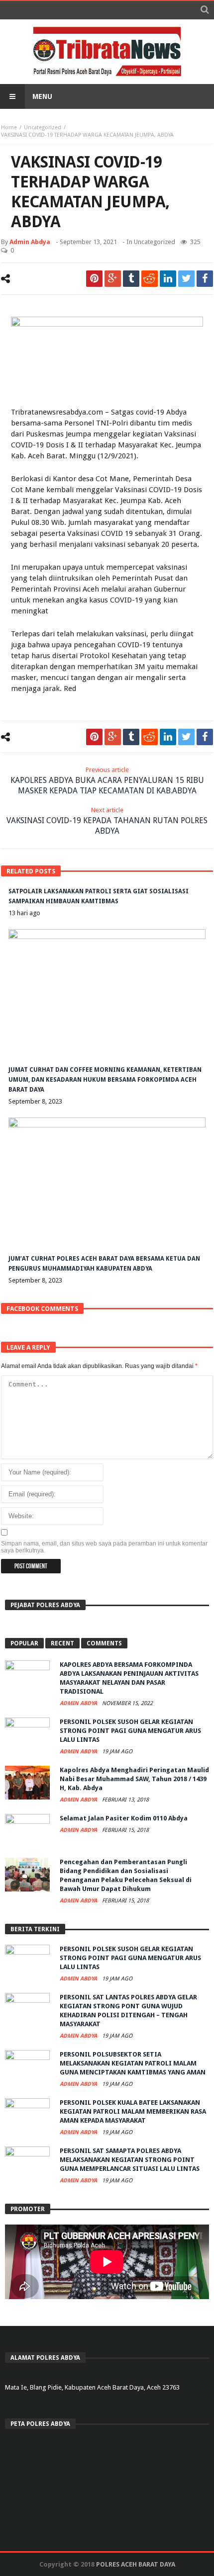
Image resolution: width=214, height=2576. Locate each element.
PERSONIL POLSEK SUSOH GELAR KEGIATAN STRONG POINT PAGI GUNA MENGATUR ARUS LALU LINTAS (130, 1731)
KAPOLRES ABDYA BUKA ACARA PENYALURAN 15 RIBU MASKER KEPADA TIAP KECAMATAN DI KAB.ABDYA (107, 781)
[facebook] (205, 279)
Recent (62, 1643)
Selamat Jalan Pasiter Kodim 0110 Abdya (124, 1818)
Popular (24, 1643)
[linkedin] (168, 279)
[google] (113, 279)
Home (9, 128)
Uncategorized (43, 128)
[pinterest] (94, 279)
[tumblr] (131, 279)
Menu (42, 96)
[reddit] (150, 279)
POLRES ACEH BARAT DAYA (136, 2564)
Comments (104, 1643)
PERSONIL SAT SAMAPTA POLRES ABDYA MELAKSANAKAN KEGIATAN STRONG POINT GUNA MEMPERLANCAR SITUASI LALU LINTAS (130, 2160)
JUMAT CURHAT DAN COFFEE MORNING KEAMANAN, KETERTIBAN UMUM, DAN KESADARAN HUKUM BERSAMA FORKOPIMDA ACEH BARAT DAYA (105, 1080)
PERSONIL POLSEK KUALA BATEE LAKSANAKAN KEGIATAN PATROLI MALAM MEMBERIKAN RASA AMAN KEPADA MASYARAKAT (133, 2111)
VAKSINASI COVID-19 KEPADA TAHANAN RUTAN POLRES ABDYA (107, 821)
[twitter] (186, 279)
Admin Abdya (30, 242)
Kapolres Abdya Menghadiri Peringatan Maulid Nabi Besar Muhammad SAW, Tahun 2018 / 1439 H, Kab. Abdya (134, 1779)
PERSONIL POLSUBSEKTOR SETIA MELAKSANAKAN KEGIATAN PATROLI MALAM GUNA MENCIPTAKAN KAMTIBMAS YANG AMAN (133, 2063)
